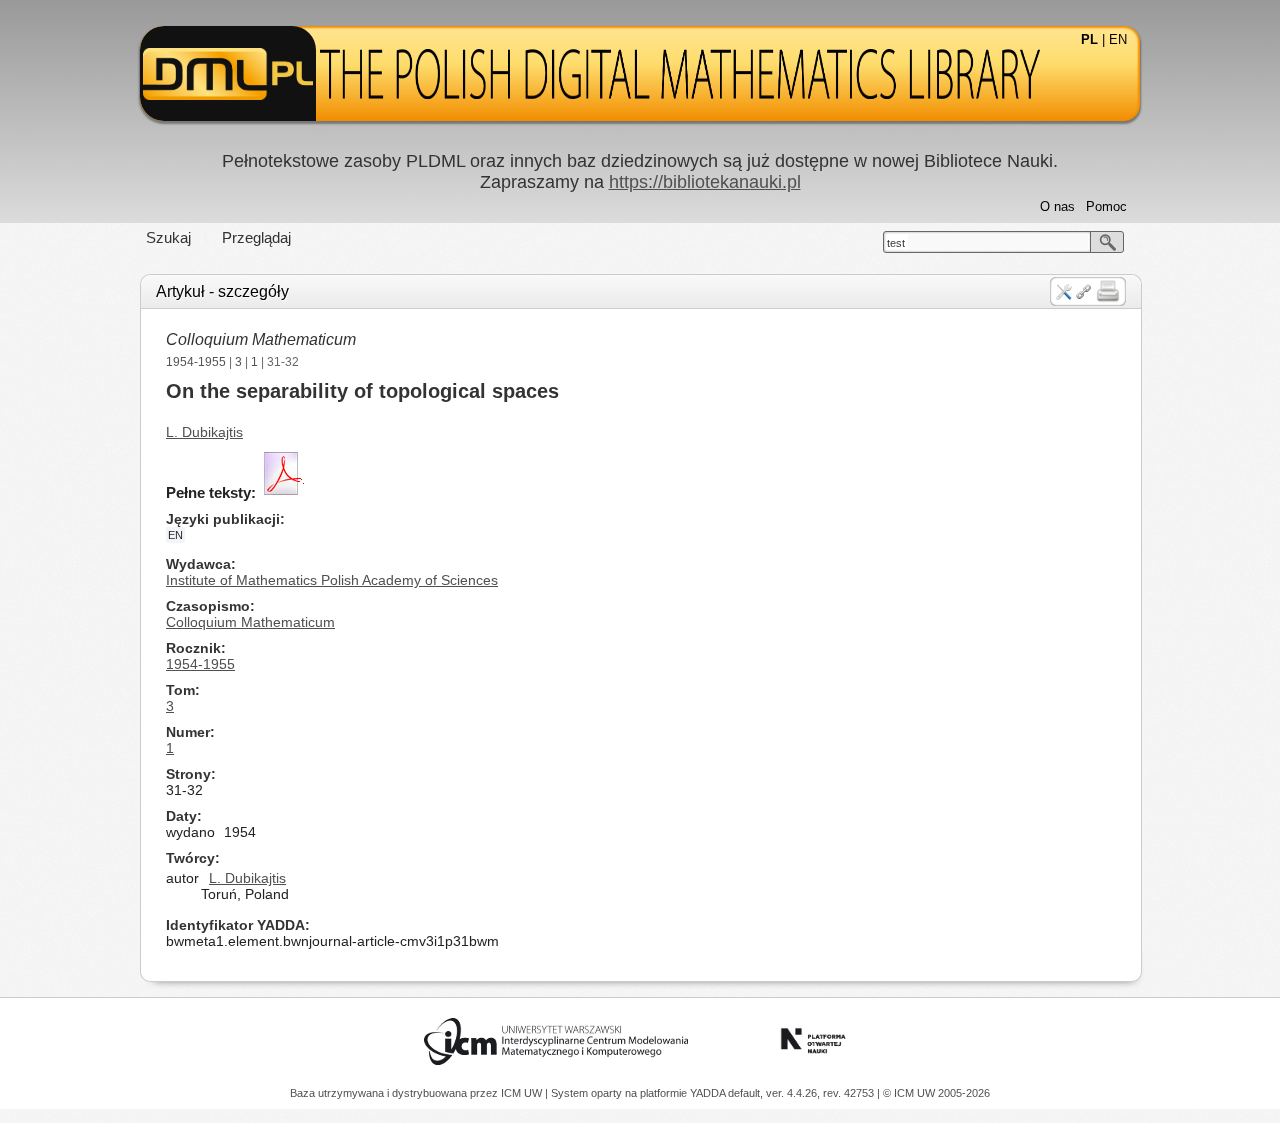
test (896, 243)
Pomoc (1106, 206)
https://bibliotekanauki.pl (705, 182)
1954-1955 (196, 362)
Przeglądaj (256, 237)
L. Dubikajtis (204, 432)
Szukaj (168, 237)
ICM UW (523, 1093)
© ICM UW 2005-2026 (936, 1093)
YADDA (709, 1093)
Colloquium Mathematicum (261, 339)
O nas (1057, 206)
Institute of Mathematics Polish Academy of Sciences (332, 580)
